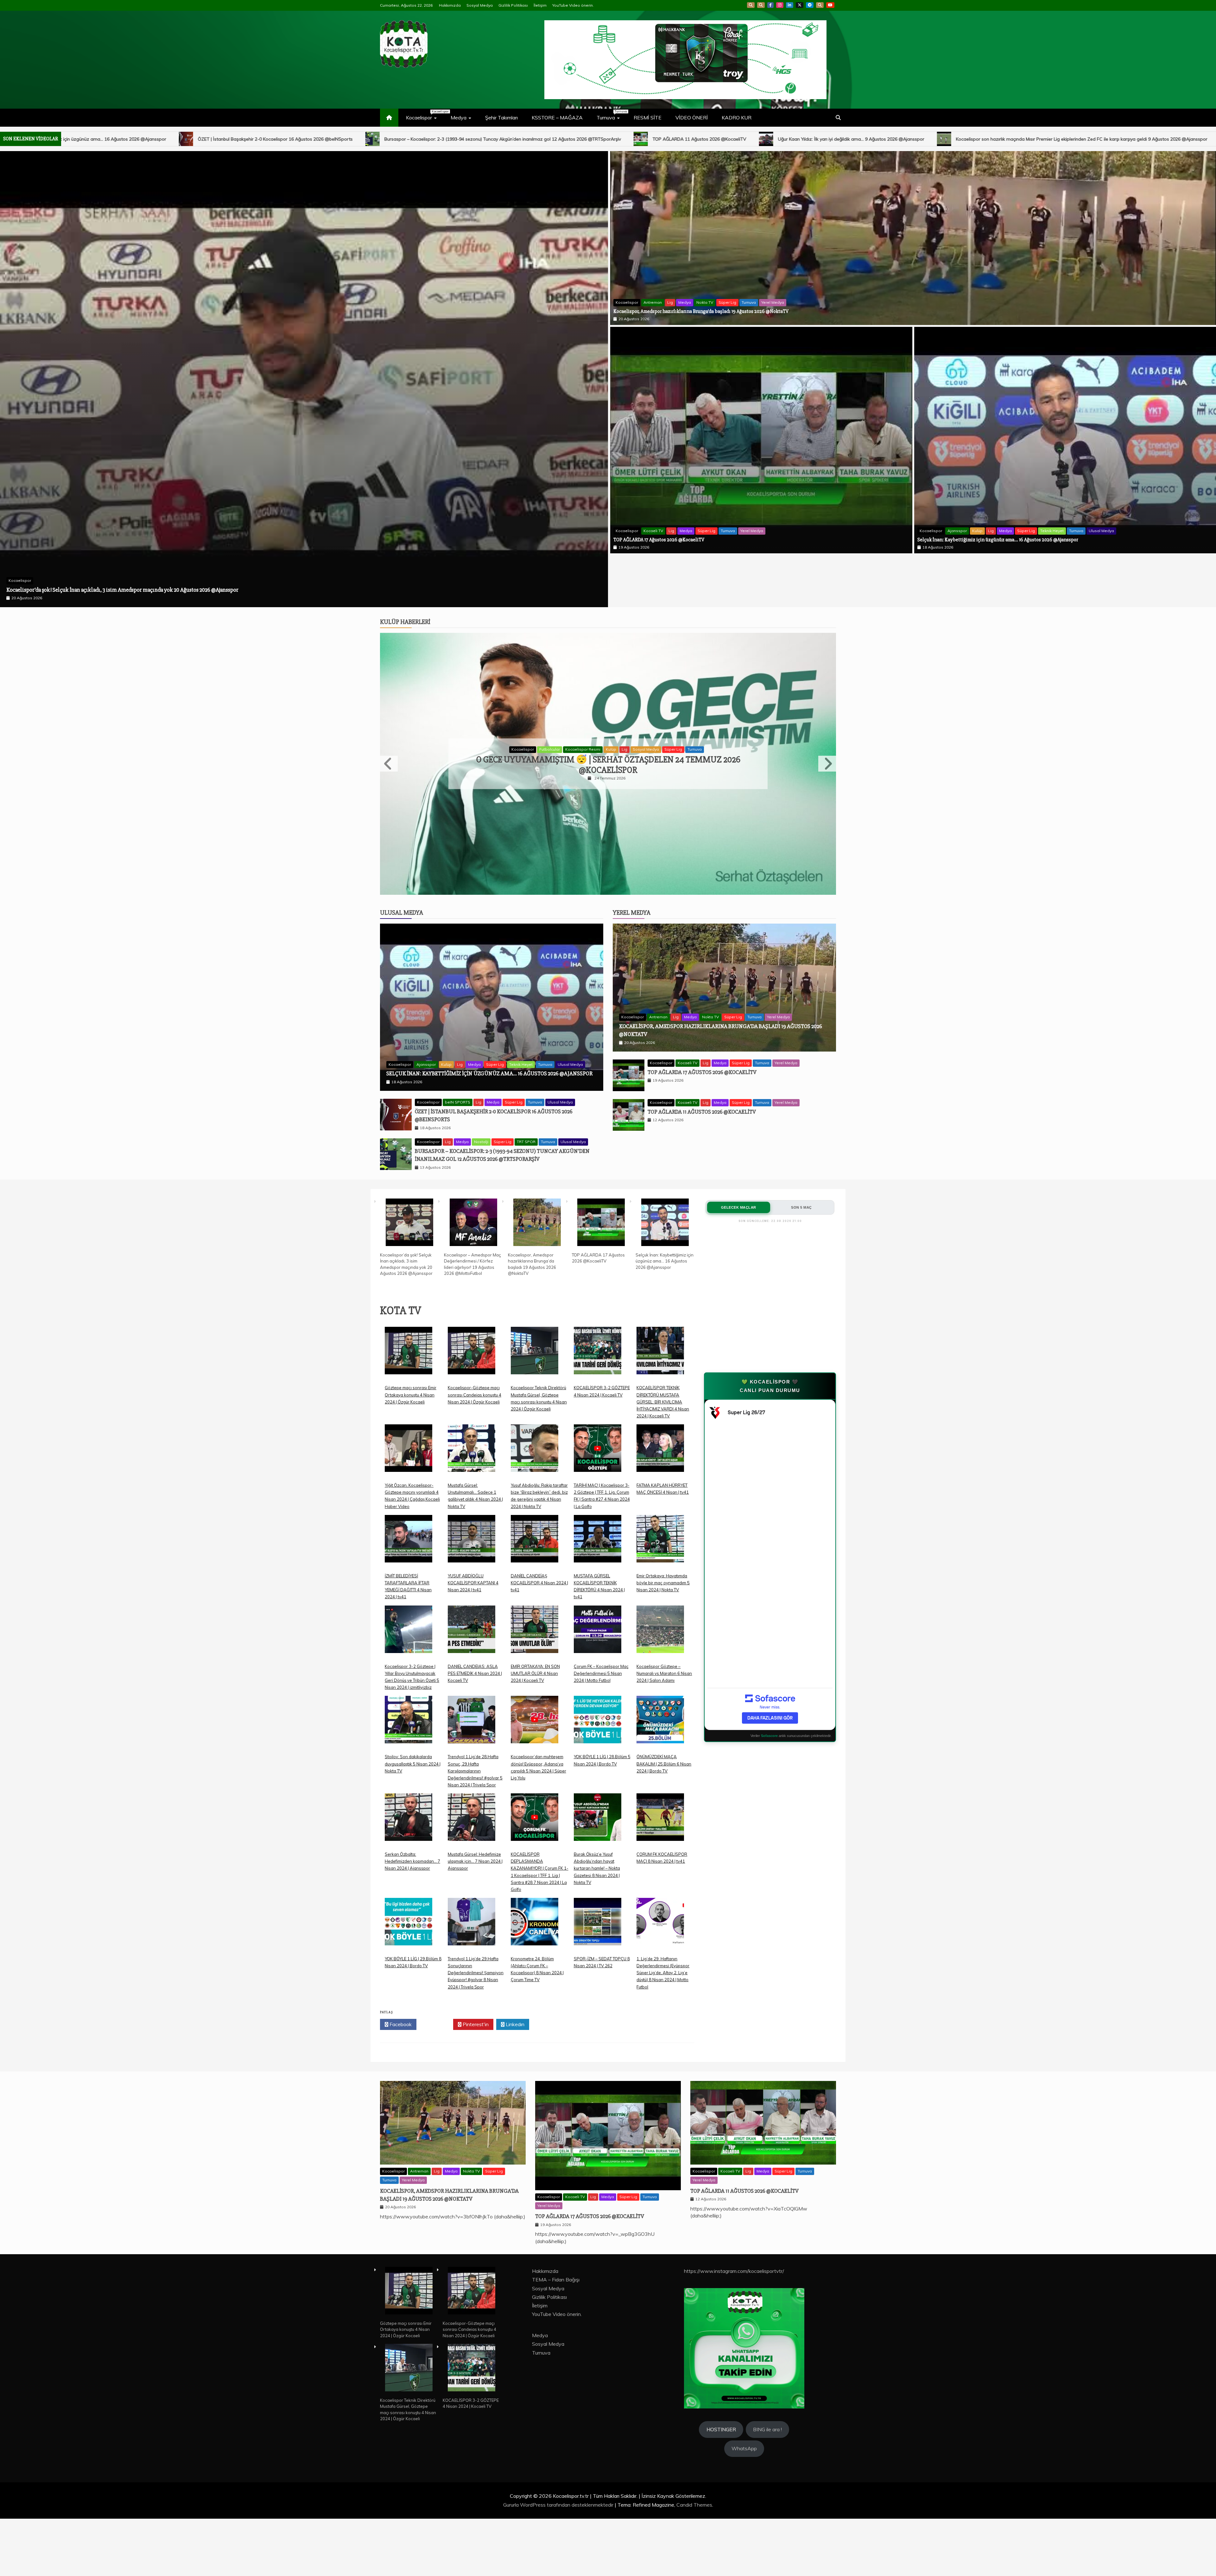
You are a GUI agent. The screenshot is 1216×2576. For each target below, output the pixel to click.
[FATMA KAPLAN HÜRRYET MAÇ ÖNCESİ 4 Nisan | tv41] (660, 1399)
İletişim (540, 5)
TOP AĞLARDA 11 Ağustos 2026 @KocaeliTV (702, 1058)
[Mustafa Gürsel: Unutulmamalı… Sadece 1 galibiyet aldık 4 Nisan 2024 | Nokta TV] (472, 1399)
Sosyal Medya (480, 5)
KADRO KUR (737, 118)
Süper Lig (727, 302)
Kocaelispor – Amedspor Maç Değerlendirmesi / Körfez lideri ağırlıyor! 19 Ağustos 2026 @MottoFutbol (856, 139)
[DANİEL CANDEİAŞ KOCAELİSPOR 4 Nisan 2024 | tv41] (535, 1490)
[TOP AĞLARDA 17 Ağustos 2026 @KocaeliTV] (601, 1170)
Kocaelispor (424, 115)
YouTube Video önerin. (573, 5)
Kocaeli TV (653, 531)
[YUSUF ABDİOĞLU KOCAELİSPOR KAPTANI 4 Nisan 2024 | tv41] (472, 1490)
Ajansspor (957, 531)
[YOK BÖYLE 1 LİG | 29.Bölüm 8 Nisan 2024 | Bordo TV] (408, 1873)
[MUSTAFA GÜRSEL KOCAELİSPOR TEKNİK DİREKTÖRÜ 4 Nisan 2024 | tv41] (598, 1490)
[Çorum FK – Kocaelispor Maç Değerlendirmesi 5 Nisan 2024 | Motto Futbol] (598, 1580)
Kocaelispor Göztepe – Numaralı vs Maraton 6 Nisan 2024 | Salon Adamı (664, 1619)
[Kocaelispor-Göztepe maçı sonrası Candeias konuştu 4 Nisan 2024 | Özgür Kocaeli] (472, 1302)
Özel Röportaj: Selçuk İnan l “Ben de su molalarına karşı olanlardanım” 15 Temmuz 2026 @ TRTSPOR (608, 711)
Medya (459, 118)
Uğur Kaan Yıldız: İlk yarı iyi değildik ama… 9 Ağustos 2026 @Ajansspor (120, 139)
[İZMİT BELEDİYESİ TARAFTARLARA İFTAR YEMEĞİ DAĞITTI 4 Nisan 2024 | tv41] (408, 1490)
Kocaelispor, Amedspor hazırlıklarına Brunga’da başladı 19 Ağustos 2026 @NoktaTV (1081, 139)
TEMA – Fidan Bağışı (556, 2226)
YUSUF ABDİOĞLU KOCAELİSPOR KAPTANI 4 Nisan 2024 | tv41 (473, 1529)
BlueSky (761, 5)
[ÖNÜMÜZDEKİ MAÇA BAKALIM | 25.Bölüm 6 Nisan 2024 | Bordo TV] (660, 1671)
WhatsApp (820, 5)
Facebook (770, 5)
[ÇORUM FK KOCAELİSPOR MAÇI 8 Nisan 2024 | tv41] (660, 1768)
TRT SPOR (644, 696)
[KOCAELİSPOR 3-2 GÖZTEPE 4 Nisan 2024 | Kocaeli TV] (598, 1302)
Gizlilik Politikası (513, 5)
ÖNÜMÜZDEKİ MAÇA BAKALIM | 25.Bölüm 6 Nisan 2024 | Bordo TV (664, 1710)
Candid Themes (694, 2451)
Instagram (780, 5)
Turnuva (611, 115)
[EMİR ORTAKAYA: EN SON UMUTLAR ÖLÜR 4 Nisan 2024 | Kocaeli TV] (535, 1580)
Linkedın (514, 1970)
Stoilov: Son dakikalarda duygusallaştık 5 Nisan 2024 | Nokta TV (413, 1710)
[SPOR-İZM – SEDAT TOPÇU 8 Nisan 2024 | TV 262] (598, 1873)
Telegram (810, 5)
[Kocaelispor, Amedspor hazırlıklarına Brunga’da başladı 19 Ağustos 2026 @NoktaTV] (537, 1170)
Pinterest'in (475, 1970)
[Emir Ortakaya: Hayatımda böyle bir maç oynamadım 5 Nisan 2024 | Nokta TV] (660, 1490)
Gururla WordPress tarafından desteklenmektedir (559, 2451)
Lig (670, 302)
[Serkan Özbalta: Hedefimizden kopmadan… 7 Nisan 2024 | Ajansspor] (408, 1768)
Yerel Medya (773, 302)
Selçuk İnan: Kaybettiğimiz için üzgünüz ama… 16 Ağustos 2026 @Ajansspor (998, 540)
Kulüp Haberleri (405, 568)
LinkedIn (790, 5)
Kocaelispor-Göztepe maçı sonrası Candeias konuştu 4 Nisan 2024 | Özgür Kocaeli (475, 1341)
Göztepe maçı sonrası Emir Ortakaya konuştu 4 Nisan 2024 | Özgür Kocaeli (411, 1341)
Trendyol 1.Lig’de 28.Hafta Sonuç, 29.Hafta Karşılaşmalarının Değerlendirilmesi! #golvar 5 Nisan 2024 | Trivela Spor (475, 1717)
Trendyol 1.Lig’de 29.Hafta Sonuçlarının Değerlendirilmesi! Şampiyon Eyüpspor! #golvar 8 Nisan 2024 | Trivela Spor (476, 1919)
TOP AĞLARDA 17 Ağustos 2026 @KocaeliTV (659, 540)
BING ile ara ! (767, 2376)
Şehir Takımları (501, 118)
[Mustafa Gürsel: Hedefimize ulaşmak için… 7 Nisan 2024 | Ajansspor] (472, 1768)
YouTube (830, 5)
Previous (389, 710)
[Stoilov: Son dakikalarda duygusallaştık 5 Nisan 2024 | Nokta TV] (408, 1671)
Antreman (653, 302)
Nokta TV (705, 302)
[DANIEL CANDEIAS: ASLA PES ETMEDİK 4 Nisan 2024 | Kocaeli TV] (472, 1580)
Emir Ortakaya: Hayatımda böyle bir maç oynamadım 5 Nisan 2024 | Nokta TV (663, 1529)
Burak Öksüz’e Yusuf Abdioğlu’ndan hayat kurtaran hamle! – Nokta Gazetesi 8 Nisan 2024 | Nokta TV (597, 1814)
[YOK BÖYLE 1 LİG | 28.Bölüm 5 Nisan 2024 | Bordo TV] (598, 1671)
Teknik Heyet (1052, 531)
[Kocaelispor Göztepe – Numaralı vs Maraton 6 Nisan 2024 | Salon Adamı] (660, 1580)
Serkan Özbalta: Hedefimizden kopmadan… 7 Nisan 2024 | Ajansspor (412, 1807)
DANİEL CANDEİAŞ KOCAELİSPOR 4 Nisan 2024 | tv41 (539, 1529)
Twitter (437, 1970)
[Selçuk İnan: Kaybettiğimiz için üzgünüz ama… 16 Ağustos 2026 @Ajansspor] (665, 1170)
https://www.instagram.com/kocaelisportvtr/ (734, 2217)
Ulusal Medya (1101, 531)
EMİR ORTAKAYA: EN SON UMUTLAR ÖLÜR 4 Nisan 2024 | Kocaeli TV (535, 1619)
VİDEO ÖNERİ (692, 118)
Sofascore (769, 1682)
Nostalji (481, 1088)
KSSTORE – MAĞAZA (557, 118)
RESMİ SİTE (648, 118)
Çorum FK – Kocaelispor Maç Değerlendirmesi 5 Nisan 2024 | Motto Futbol (601, 1619)
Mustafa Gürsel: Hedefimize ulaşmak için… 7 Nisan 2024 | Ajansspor (475, 1807)
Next (827, 710)
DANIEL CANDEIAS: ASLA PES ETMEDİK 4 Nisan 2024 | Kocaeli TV (475, 1619)
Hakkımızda (450, 5)
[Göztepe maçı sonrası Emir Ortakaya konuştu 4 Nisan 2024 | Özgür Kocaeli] (408, 1302)
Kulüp (977, 531)
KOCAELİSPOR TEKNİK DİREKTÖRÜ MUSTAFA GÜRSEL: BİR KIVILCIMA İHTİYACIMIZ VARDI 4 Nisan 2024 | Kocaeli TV (663, 1348)
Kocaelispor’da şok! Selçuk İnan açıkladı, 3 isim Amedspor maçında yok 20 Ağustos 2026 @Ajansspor (613, 139)
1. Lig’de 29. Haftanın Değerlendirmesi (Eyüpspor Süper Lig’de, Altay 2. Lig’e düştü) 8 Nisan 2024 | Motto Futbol (663, 1919)
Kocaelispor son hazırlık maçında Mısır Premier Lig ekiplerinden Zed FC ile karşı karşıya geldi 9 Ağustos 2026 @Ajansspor (350, 139)
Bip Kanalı (751, 5)
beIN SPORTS (458, 1049)
